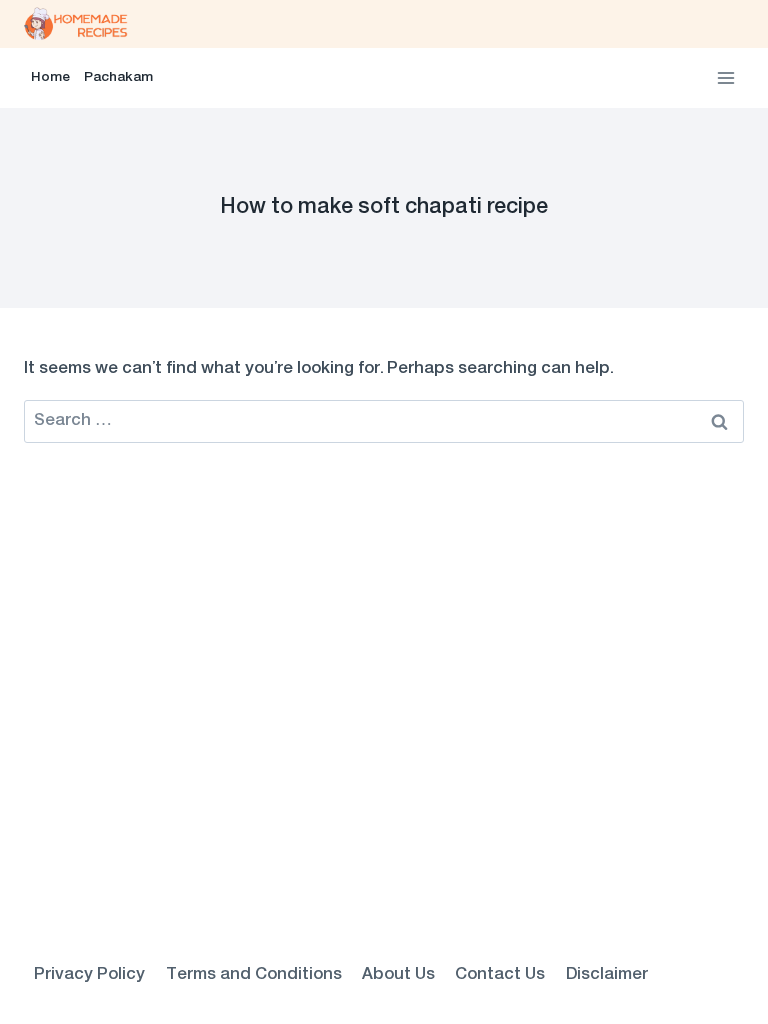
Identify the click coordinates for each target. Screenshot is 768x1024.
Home (50, 78)
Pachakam (118, 78)
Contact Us (500, 975)
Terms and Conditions (254, 975)
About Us (398, 975)
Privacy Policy (89, 975)
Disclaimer (607, 975)
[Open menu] (725, 77)
